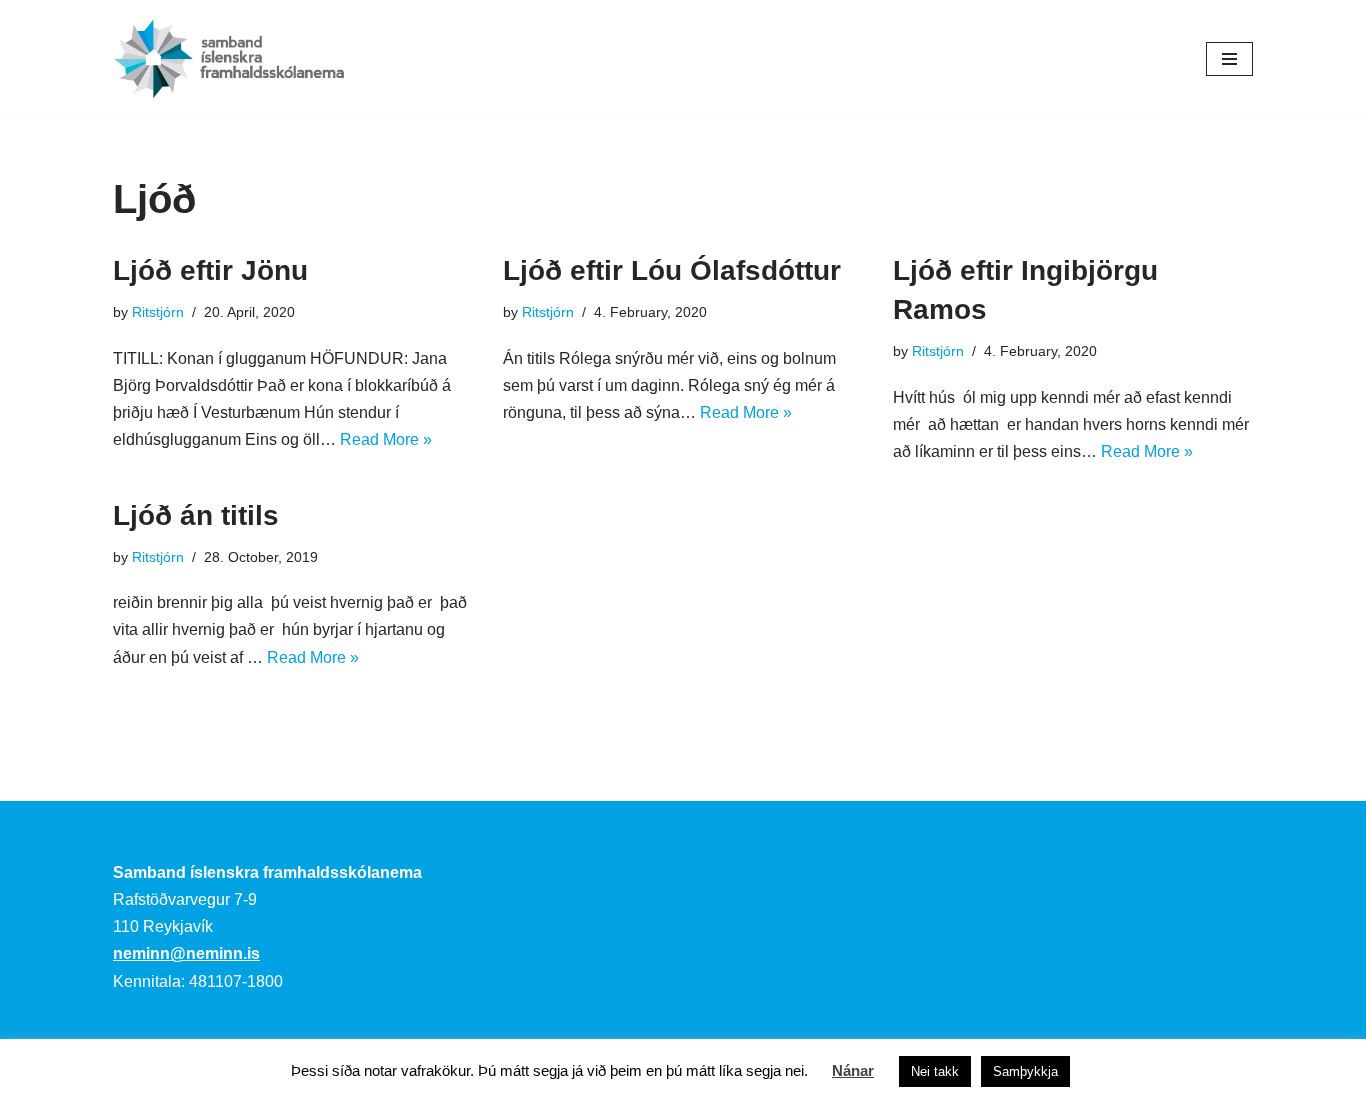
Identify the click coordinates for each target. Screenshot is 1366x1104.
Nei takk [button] (935, 1071)
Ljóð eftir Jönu (210, 270)
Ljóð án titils (196, 515)
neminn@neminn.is (186, 953)
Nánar (853, 1070)
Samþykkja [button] (1025, 1071)
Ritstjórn (158, 312)
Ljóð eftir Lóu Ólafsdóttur (672, 270)
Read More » (386, 439)
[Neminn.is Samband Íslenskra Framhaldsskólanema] (229, 58)
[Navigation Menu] (1229, 59)
